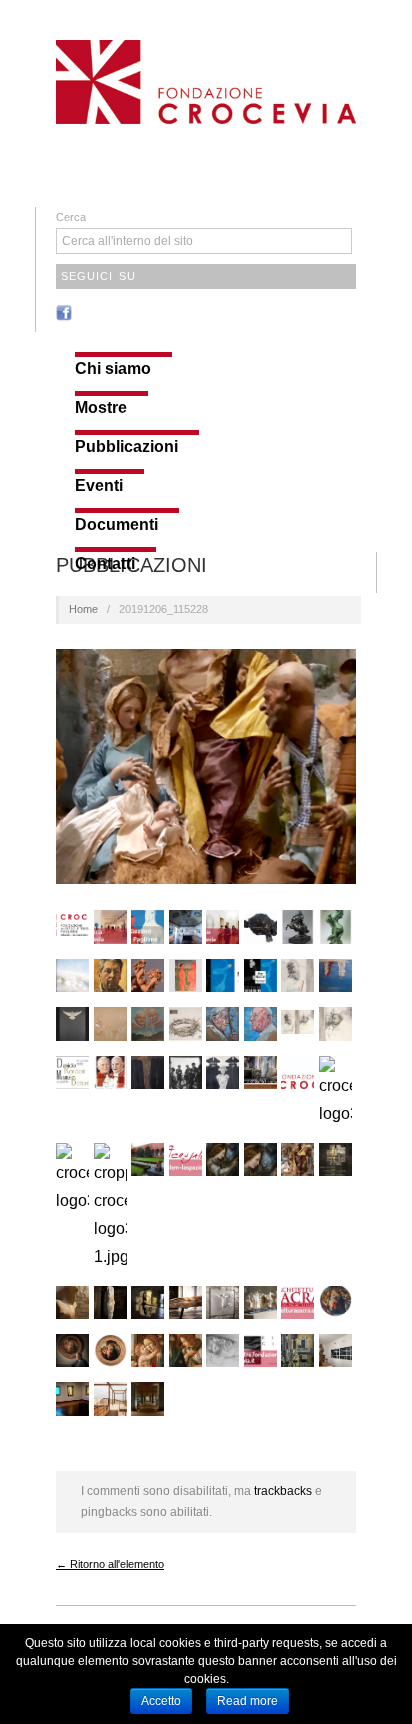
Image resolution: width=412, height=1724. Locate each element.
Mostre (101, 408)
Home (83, 609)
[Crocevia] (206, 79)
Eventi (99, 486)
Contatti (105, 564)
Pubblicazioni (126, 447)
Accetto (161, 1701)
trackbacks (283, 1491)
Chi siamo (113, 369)
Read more (247, 1701)
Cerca (71, 217)
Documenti (116, 525)
